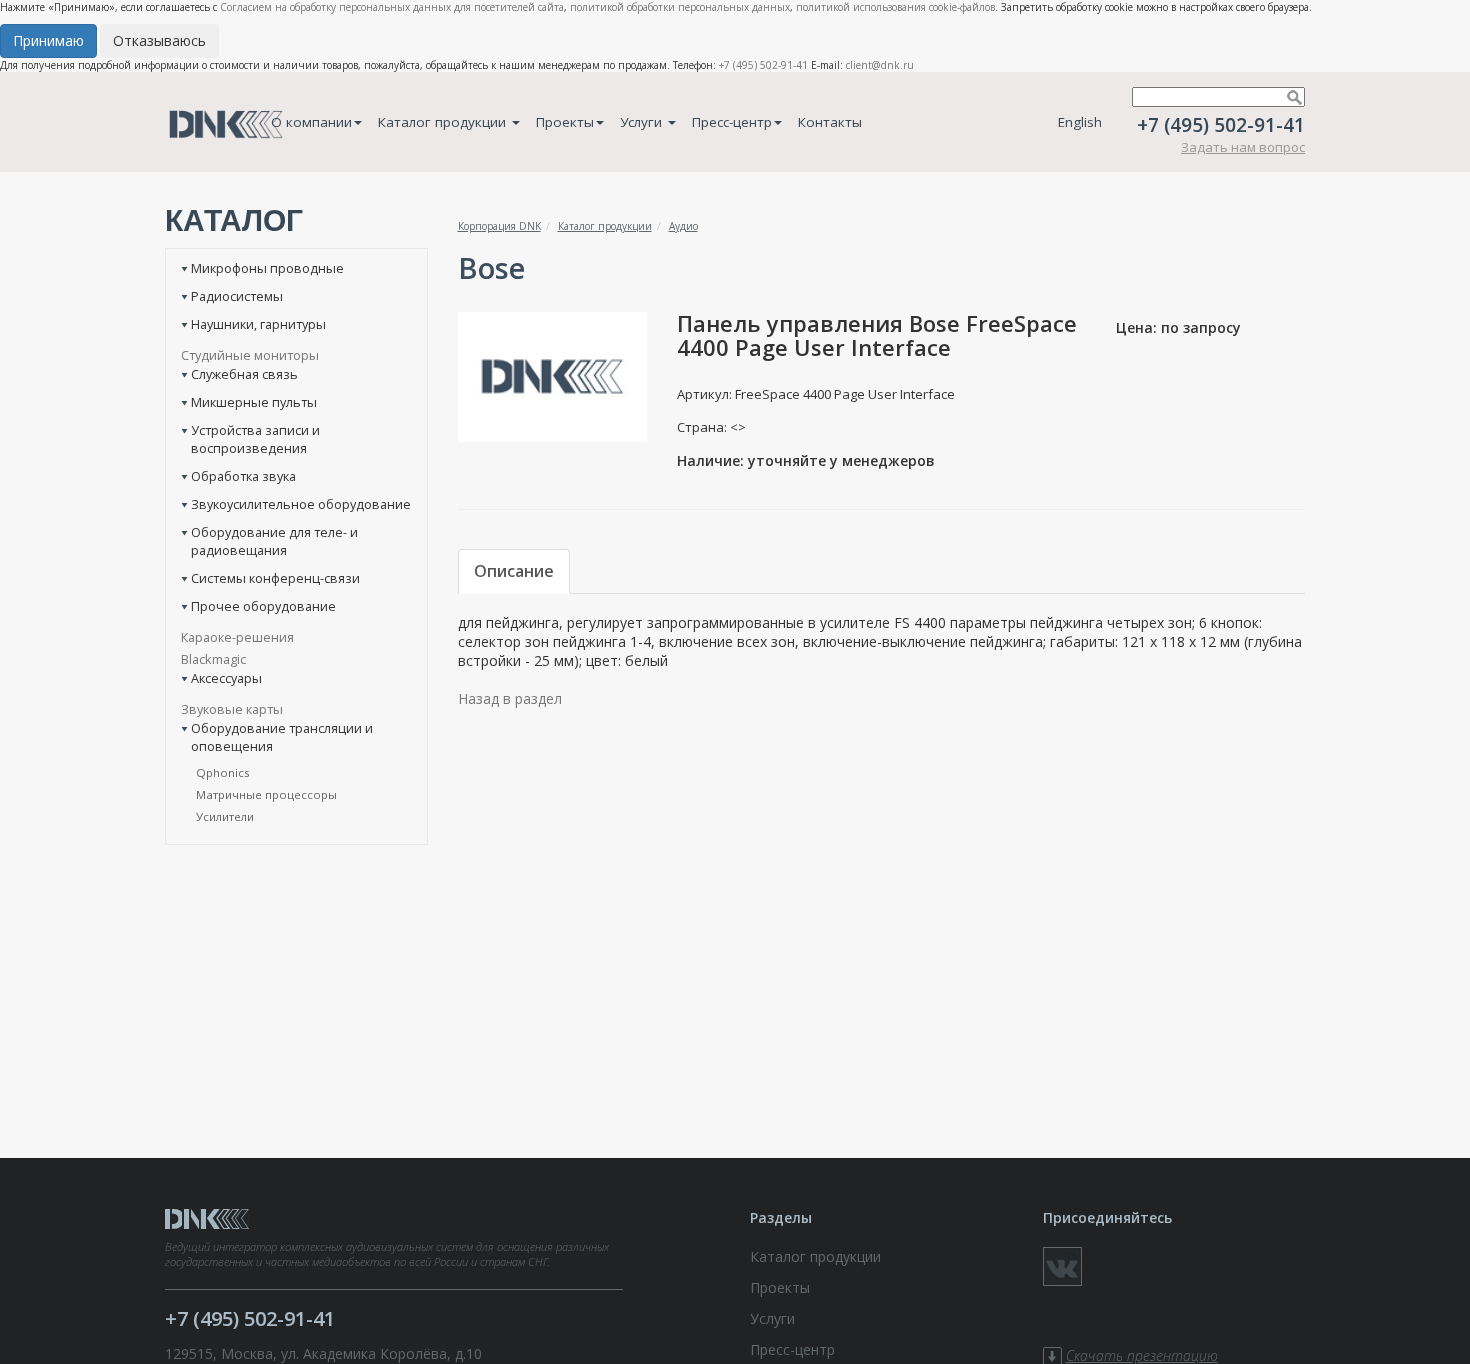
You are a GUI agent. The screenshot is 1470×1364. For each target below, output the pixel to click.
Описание (514, 571)
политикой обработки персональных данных (680, 7)
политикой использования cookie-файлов (895, 7)
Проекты (565, 122)
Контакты (830, 122)
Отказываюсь (159, 40)
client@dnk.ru (880, 65)
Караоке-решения (237, 637)
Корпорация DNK (499, 226)
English (1080, 122)
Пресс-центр (732, 122)
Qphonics (223, 772)
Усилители (225, 816)
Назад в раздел (510, 698)
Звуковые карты (232, 709)
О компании (311, 122)
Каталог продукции (444, 122)
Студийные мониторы (250, 355)
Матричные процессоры (266, 794)
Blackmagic (213, 659)
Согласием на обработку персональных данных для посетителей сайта (392, 7)
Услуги (643, 122)
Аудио (683, 226)
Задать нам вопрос (1243, 147)
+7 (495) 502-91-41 (763, 65)
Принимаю (48, 40)
